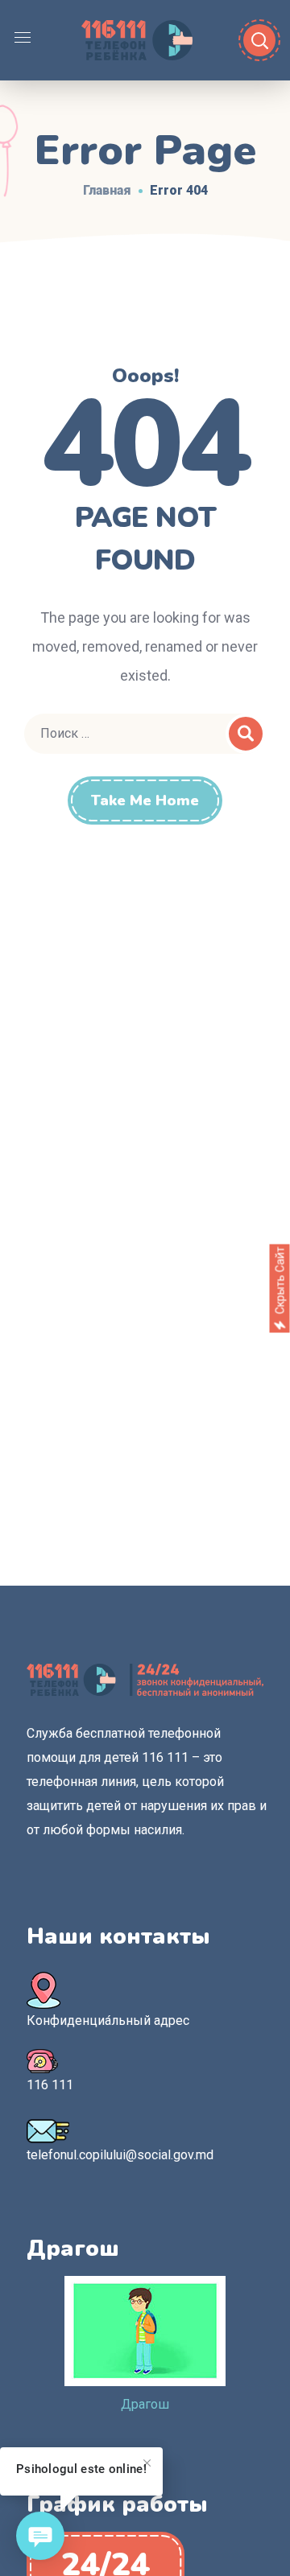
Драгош (145, 2404)
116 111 (50, 2085)
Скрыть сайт (280, 1280)
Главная (107, 190)
